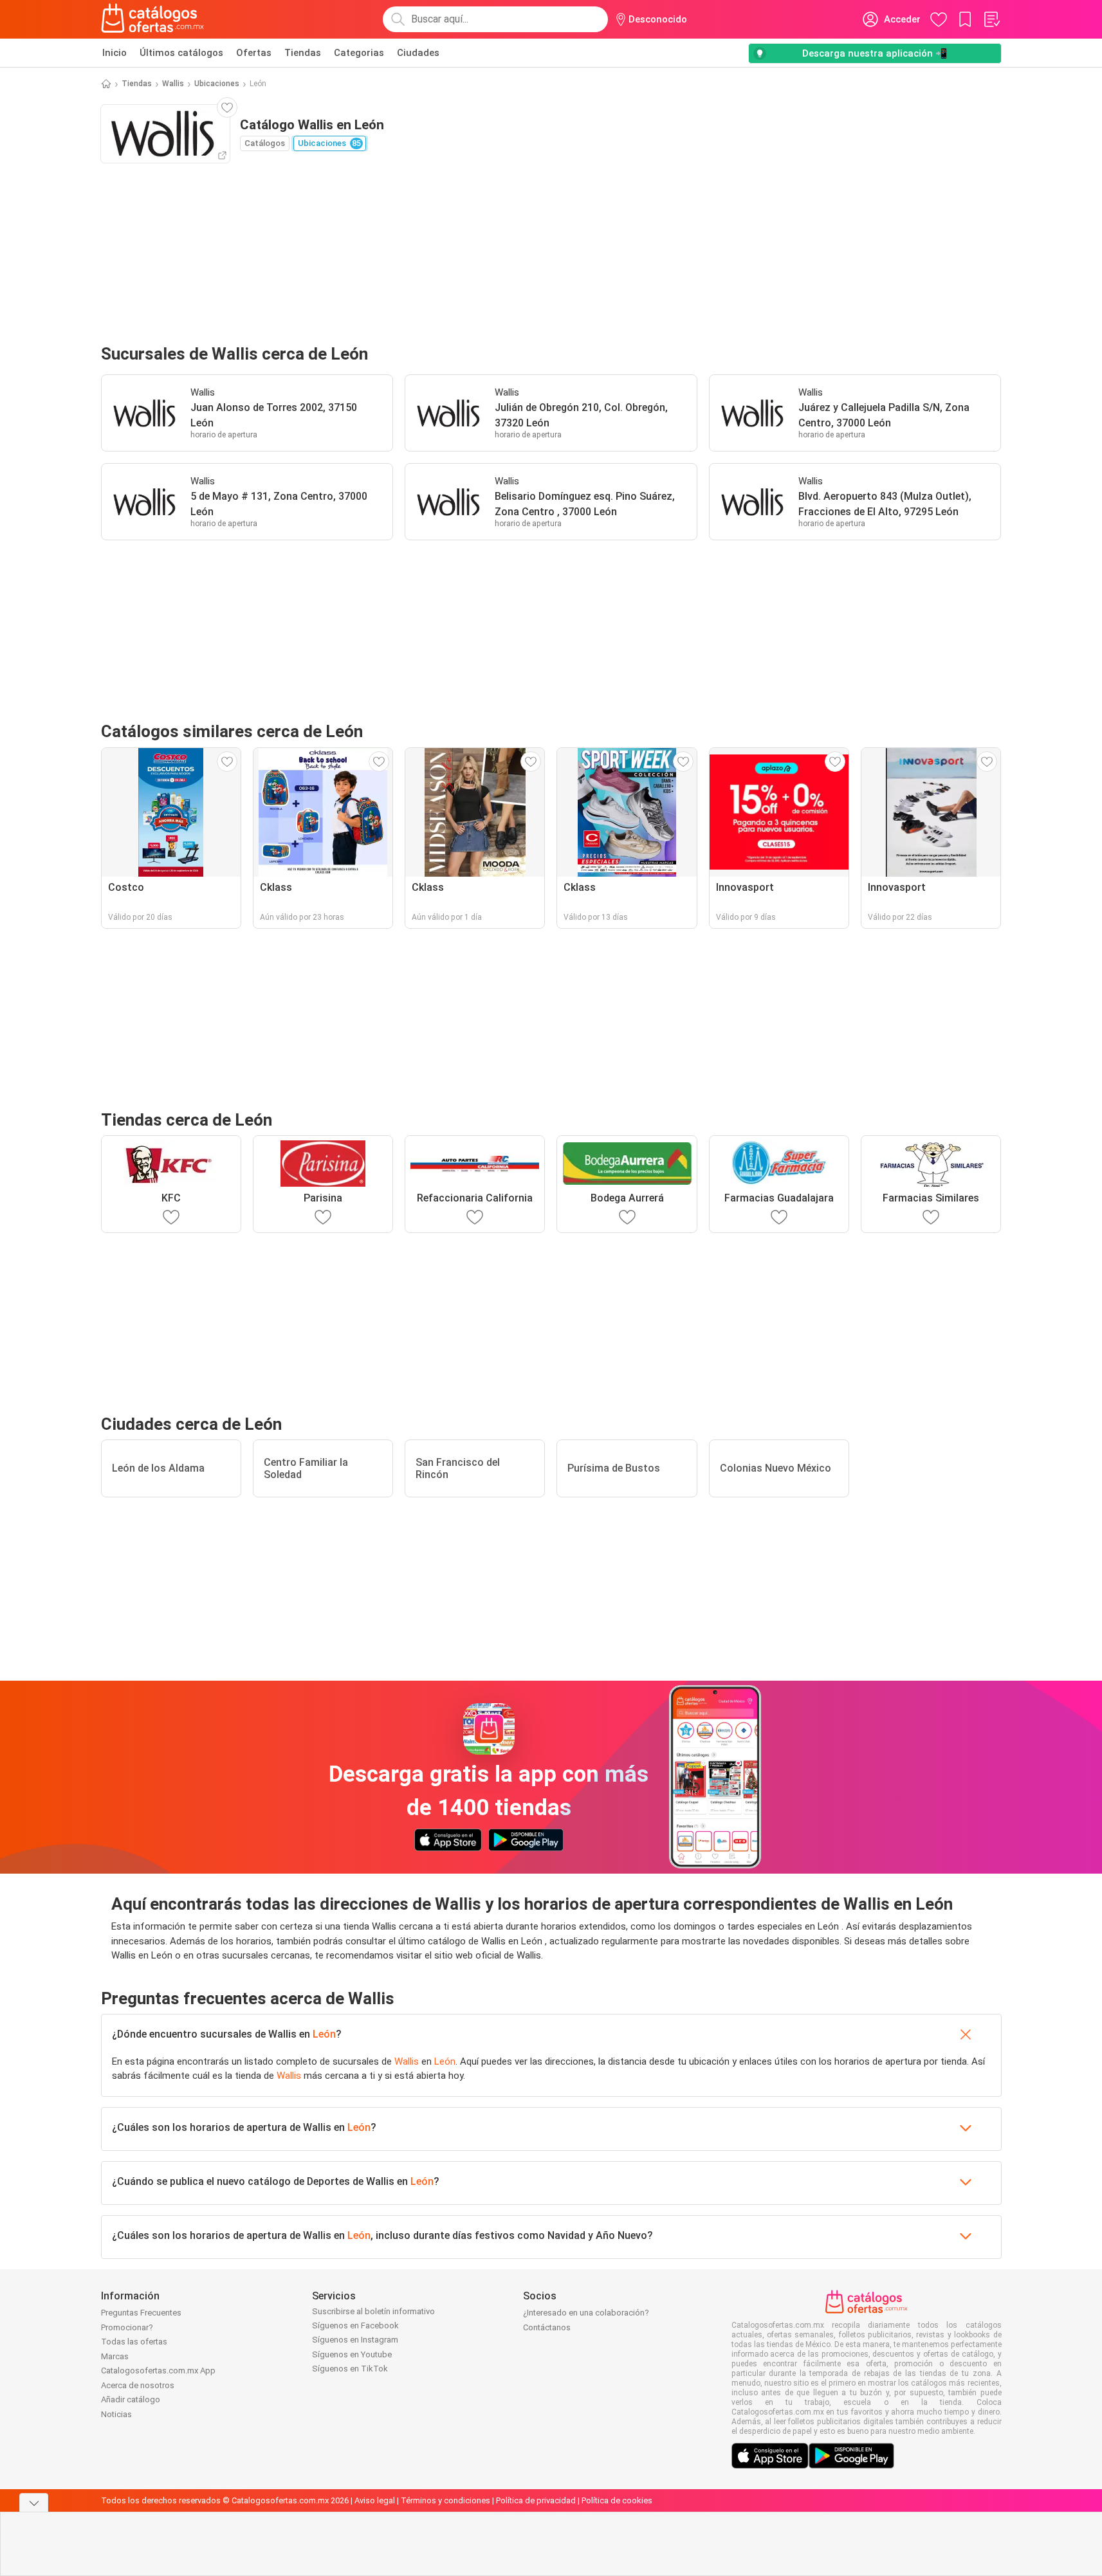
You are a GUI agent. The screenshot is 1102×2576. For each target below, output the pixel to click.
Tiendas (303, 53)
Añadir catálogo (131, 2399)
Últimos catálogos (181, 53)
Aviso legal (375, 2500)
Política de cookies (617, 2500)
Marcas (115, 2356)
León (324, 2034)
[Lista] (991, 19)
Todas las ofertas (134, 2342)
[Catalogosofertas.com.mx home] (153, 19)
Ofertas (254, 53)
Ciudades (418, 53)
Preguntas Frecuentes (141, 2313)
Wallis (173, 84)
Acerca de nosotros (138, 2385)
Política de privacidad (536, 2500)
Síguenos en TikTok (350, 2369)
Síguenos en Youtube (352, 2354)
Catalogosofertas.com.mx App (158, 2370)
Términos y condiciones (445, 2500)
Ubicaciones (217, 84)
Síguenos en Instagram (355, 2340)
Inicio (115, 53)
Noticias (116, 2414)
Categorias (359, 53)
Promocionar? (127, 2327)
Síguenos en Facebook (355, 2325)
